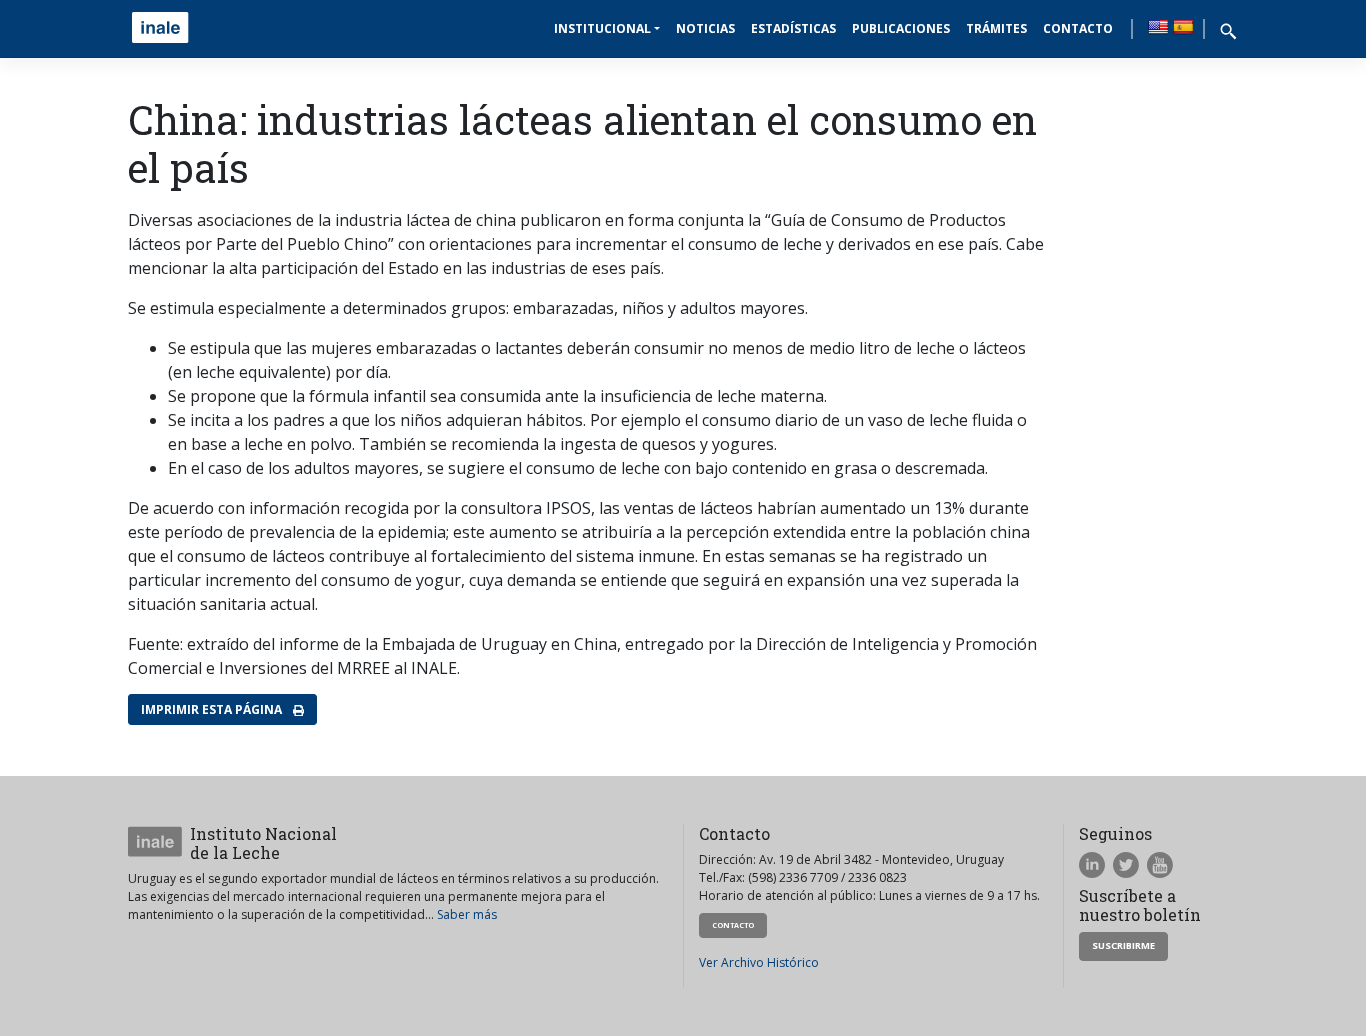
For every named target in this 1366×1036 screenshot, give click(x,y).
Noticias (705, 28)
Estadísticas (793, 28)
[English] (1158, 27)
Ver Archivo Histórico (759, 962)
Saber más (467, 914)
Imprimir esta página (213, 709)
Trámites (996, 28)
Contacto (1078, 28)
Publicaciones (901, 28)
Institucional (602, 28)
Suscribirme (1123, 945)
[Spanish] (1183, 27)
